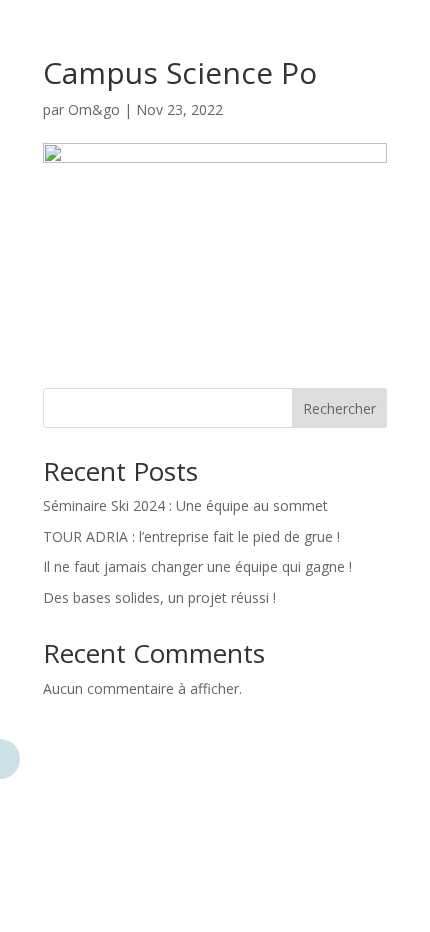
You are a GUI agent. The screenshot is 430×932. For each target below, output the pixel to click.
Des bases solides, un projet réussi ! (159, 597)
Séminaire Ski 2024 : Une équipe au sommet (185, 505)
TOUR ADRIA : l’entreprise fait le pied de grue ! (191, 536)
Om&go (94, 109)
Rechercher (339, 408)
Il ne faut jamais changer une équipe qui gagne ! (197, 566)
